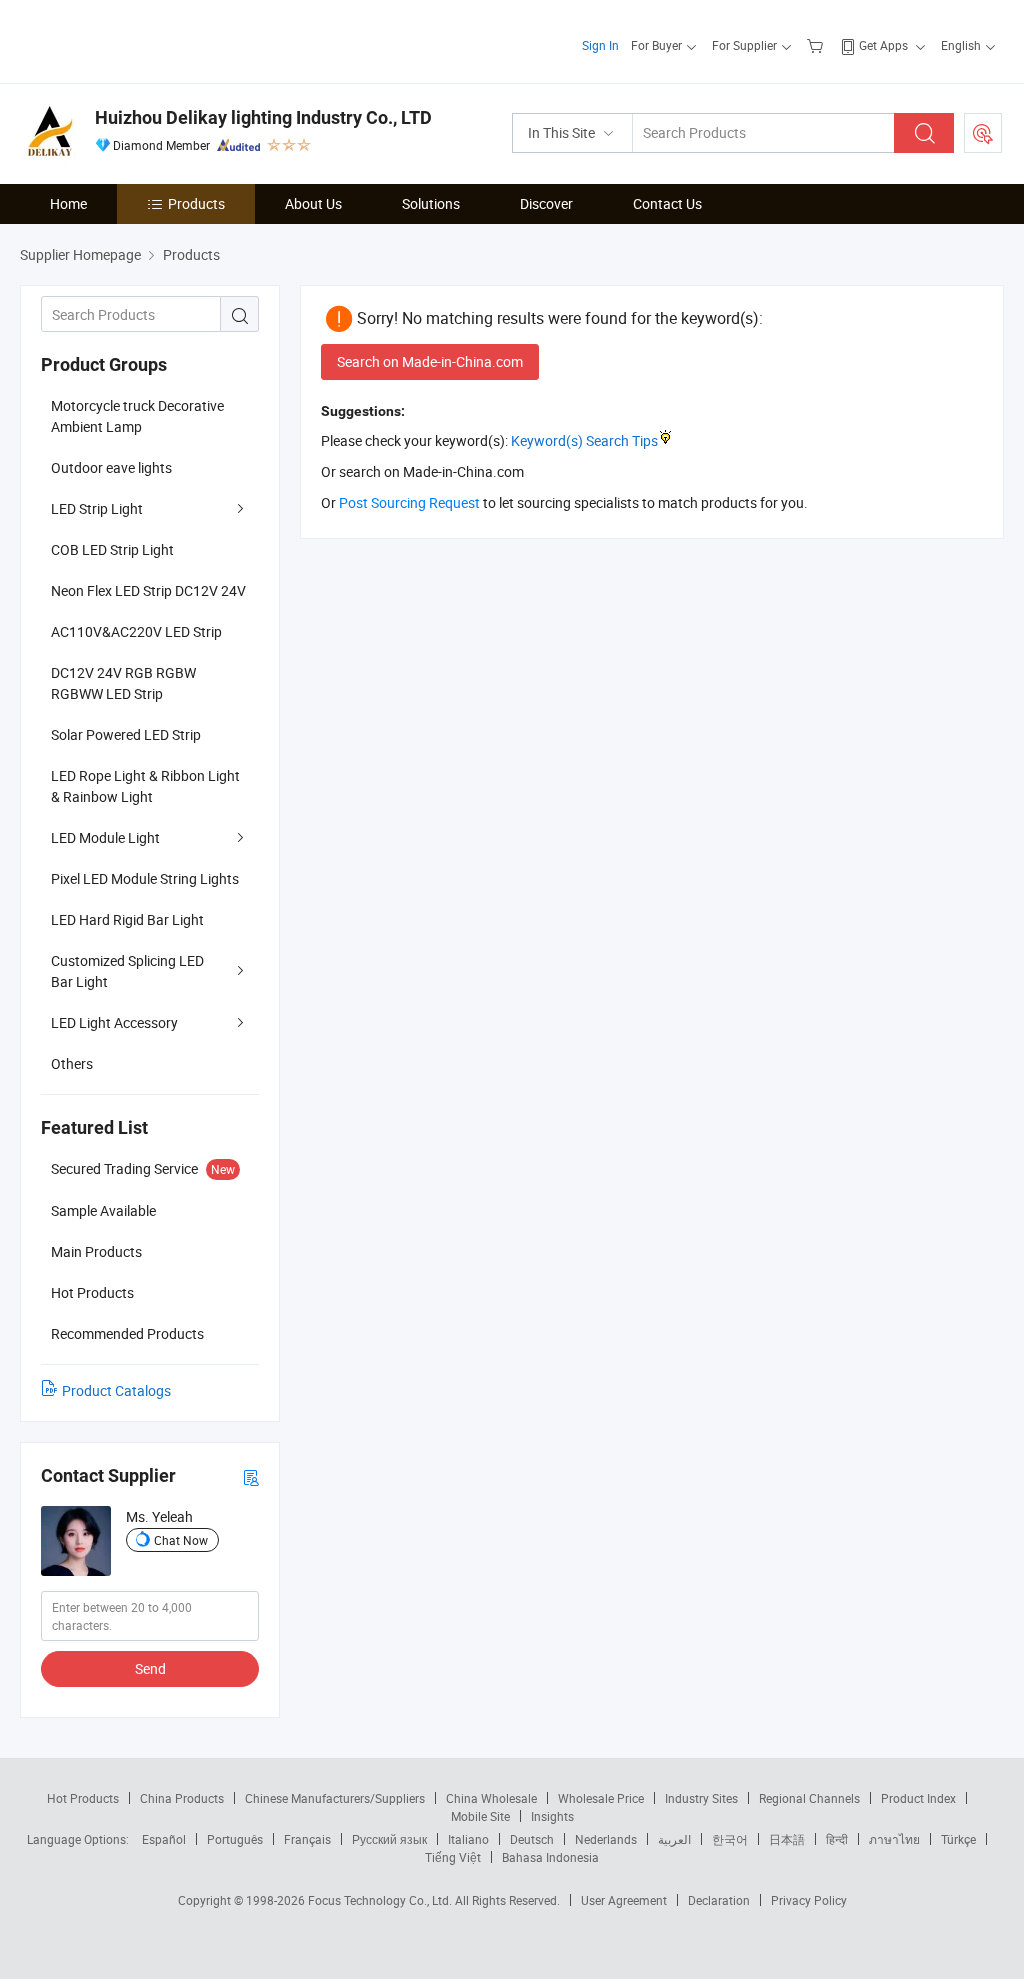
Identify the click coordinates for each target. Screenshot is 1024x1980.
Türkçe (958, 1839)
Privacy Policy (809, 1900)
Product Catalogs (116, 1390)
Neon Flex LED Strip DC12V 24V (148, 590)
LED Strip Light (97, 508)
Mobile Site (480, 1816)
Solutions (431, 203)
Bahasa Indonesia (550, 1857)
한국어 (730, 1839)
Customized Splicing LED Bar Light (127, 971)
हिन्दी (837, 1839)
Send (150, 1668)
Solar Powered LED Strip (126, 734)
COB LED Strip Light (112, 549)
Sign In (600, 45)
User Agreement (624, 1900)
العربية (674, 1839)
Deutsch (532, 1839)
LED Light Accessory (114, 1022)
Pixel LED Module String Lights (145, 878)
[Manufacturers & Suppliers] (148, 39)
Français (307, 1839)
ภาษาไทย (894, 1839)
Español (164, 1839)
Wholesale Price (601, 1798)
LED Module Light (105, 837)
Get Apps (883, 45)
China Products (182, 1798)
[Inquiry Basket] (817, 45)
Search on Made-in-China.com (430, 361)
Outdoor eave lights (111, 467)
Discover (546, 203)
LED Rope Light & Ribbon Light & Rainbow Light (145, 786)
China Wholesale (491, 1798)
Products (196, 203)
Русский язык (389, 1839)
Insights (552, 1816)
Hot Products (83, 1798)
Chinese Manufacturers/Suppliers (335, 1798)
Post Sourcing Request (983, 133)
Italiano (468, 1839)
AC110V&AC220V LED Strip (136, 631)
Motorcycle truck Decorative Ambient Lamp (137, 416)
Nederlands (606, 1839)
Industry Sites (701, 1798)
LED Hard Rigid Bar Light (127, 919)
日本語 (787, 1839)
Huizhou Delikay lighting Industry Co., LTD (263, 117)
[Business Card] (251, 1476)
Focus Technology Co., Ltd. (381, 1900)
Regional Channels (809, 1798)
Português (235, 1839)
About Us (313, 203)
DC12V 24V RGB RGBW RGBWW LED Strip (123, 683)
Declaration (719, 1900)
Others (72, 1063)
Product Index (918, 1798)
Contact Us (667, 203)
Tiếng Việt (453, 1857)
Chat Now (181, 1540)
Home (68, 203)
